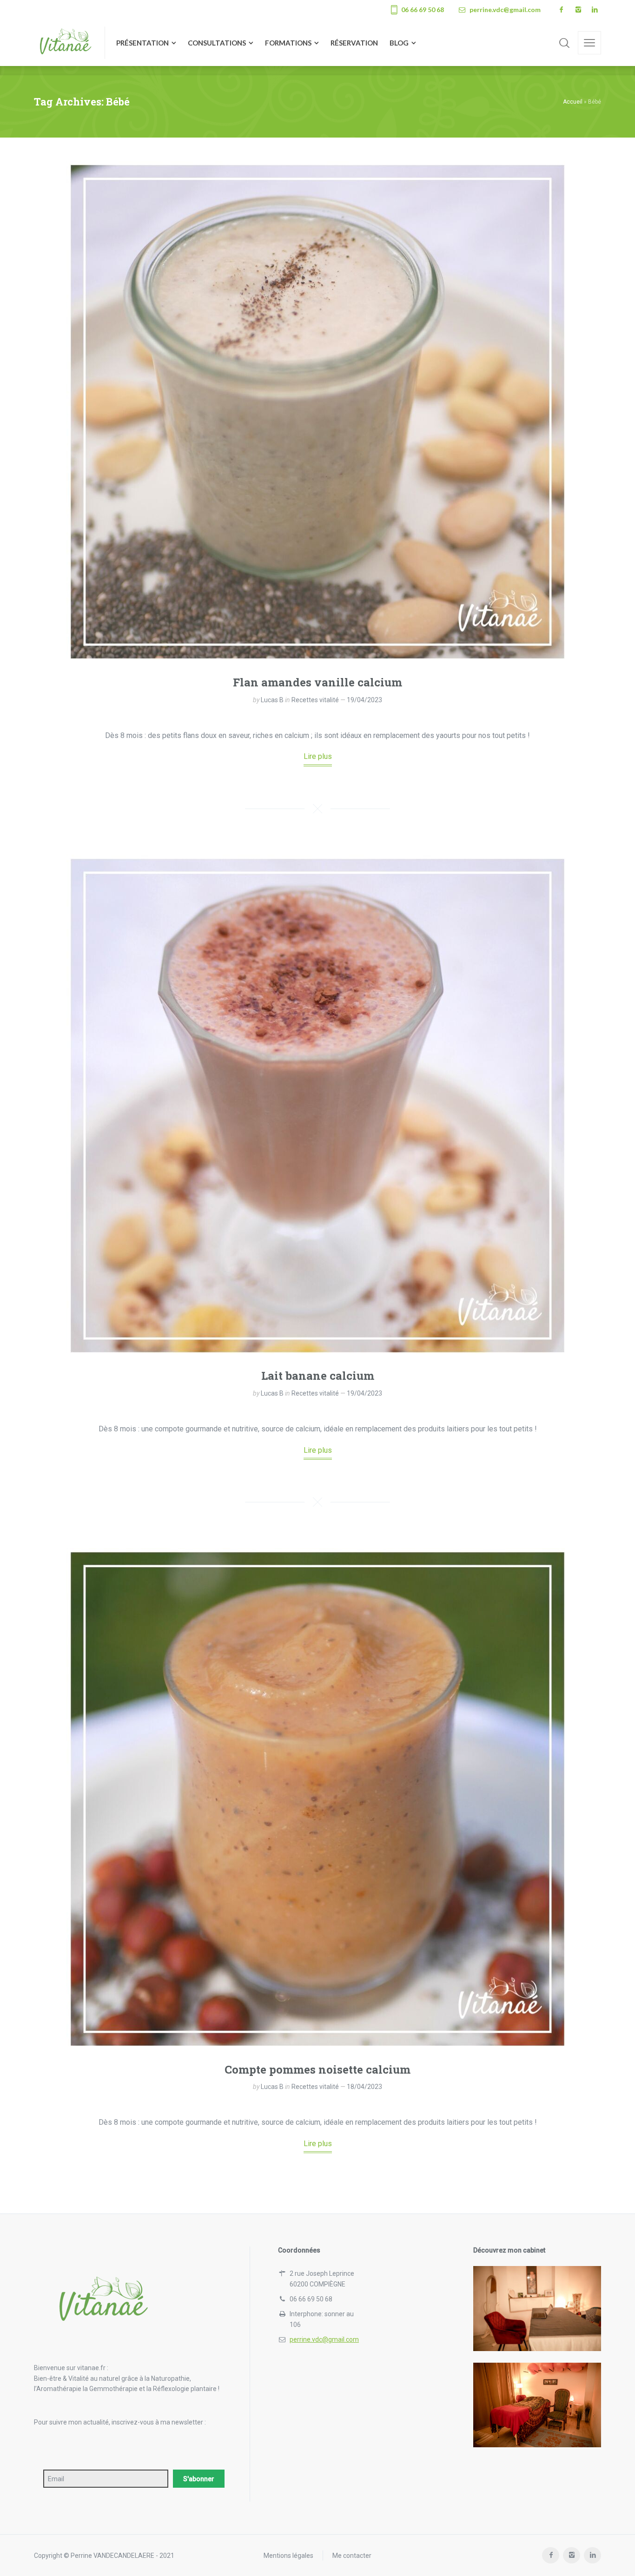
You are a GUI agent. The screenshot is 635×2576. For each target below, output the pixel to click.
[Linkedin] (595, 10)
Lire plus (318, 756)
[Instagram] (578, 10)
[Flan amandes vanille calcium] (317, 412)
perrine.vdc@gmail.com (505, 10)
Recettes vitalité (315, 700)
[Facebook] (561, 10)
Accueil (573, 102)
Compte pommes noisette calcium (317, 2069)
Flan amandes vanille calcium (317, 682)
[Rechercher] (564, 43)
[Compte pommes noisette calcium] (317, 1799)
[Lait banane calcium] (317, 1106)
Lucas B (272, 700)
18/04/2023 (364, 2087)
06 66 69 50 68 (423, 10)
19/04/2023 (364, 700)
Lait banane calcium (318, 1376)
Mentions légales (288, 2556)
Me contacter (352, 2556)
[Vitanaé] (64, 43)
